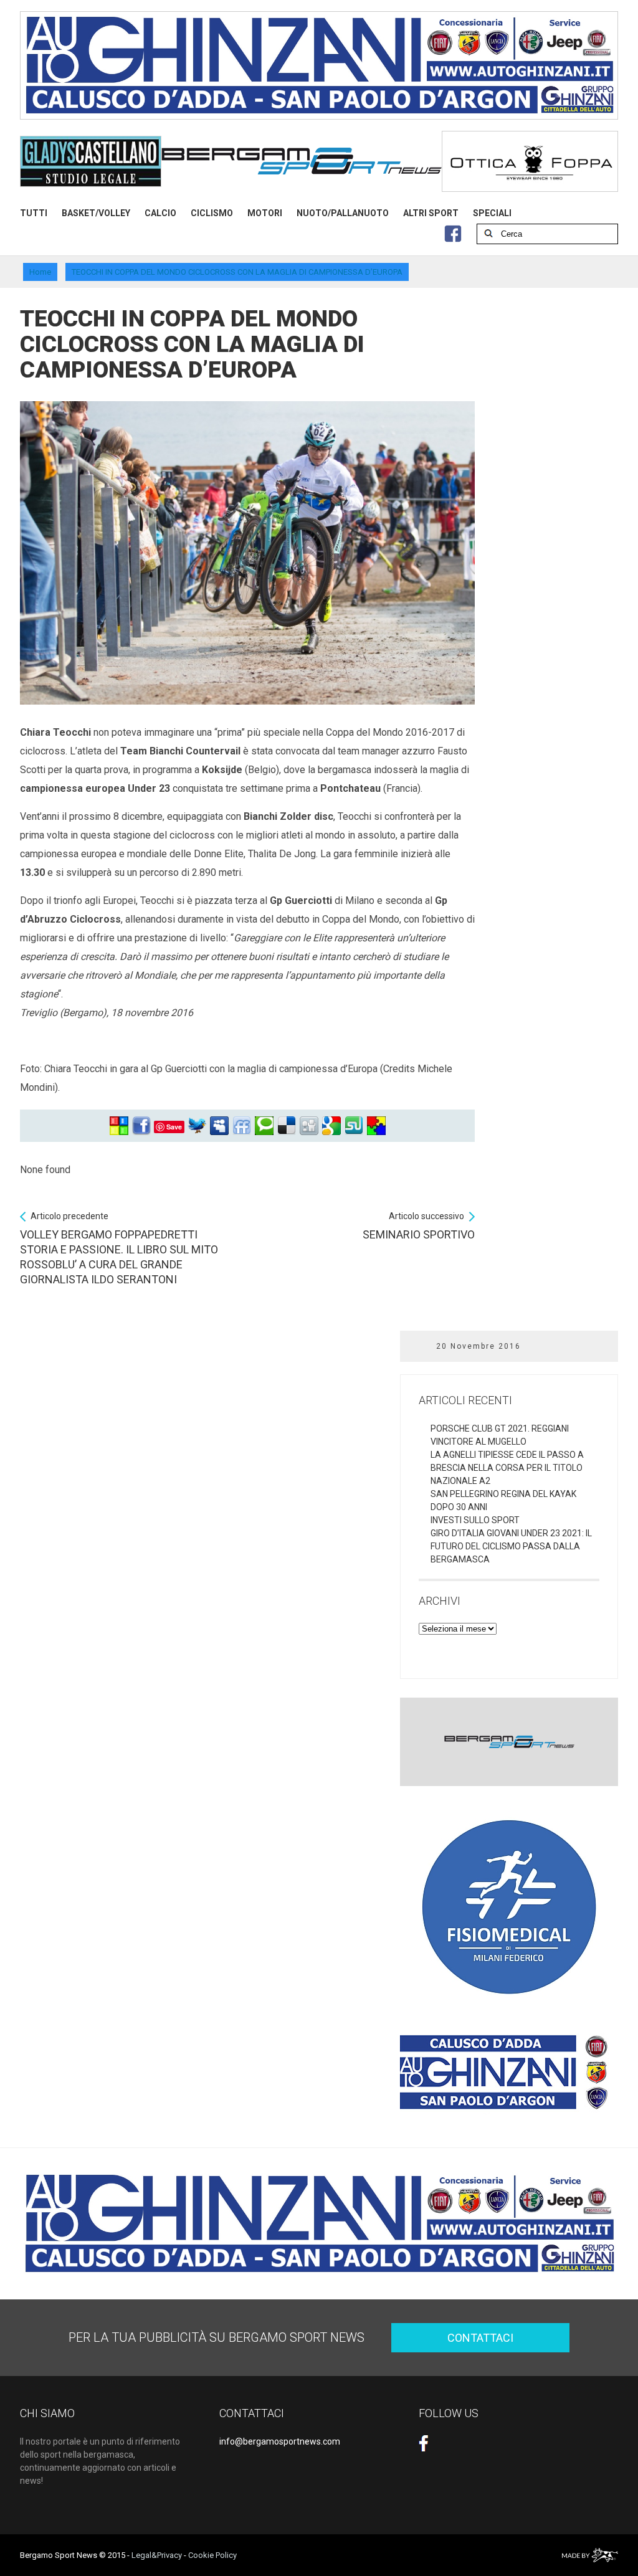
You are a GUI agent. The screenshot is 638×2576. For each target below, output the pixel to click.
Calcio (160, 213)
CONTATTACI (480, 2338)
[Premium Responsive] (376, 1126)
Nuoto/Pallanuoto (343, 213)
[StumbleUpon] (354, 1126)
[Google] (331, 1126)
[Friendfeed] (242, 1126)
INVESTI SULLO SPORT (475, 1520)
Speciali (492, 213)
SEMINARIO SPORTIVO (419, 1226)
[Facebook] (141, 1126)
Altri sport (431, 213)
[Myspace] (219, 1126)
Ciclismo (212, 213)
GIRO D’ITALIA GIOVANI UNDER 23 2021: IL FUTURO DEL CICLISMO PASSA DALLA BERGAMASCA (511, 1546)
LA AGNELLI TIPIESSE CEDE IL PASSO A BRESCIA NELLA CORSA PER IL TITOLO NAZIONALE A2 (507, 1468)
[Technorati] (264, 1126)
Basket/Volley (96, 213)
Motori (265, 213)
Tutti (34, 213)
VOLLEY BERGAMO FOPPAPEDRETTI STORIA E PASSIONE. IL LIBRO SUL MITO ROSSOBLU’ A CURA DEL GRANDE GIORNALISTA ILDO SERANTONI (119, 1248)
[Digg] (309, 1126)
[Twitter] (197, 1126)
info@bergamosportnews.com (280, 2441)
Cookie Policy (212, 2555)
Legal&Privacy (157, 2555)
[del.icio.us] (287, 1126)
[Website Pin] (119, 1126)
